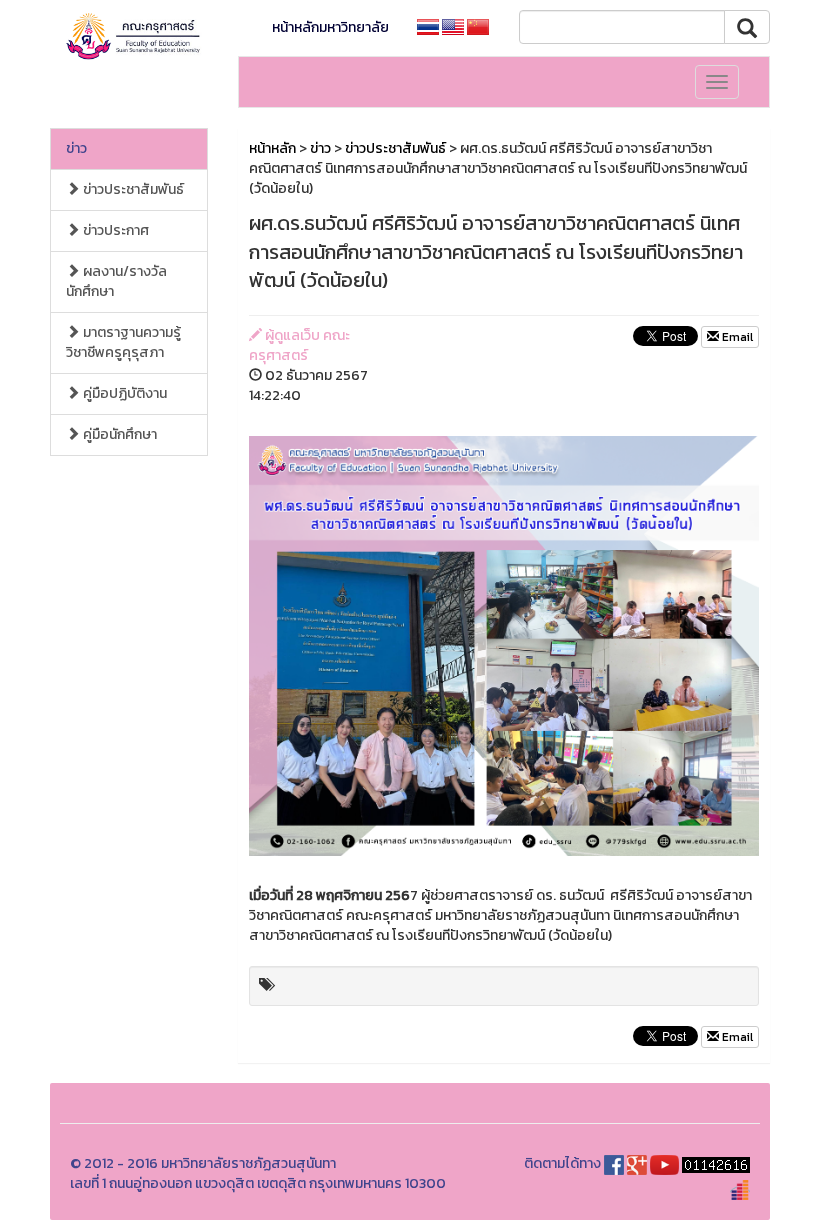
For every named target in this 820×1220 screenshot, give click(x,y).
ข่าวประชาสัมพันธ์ (132, 189)
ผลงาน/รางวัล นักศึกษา (116, 281)
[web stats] (716, 1163)
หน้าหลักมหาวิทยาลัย (330, 27)
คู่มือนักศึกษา (118, 434)
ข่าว (76, 148)
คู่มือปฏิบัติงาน (123, 393)
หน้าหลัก (272, 148)
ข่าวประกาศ (114, 230)
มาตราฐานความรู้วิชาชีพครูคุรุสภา (123, 342)
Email (736, 337)
